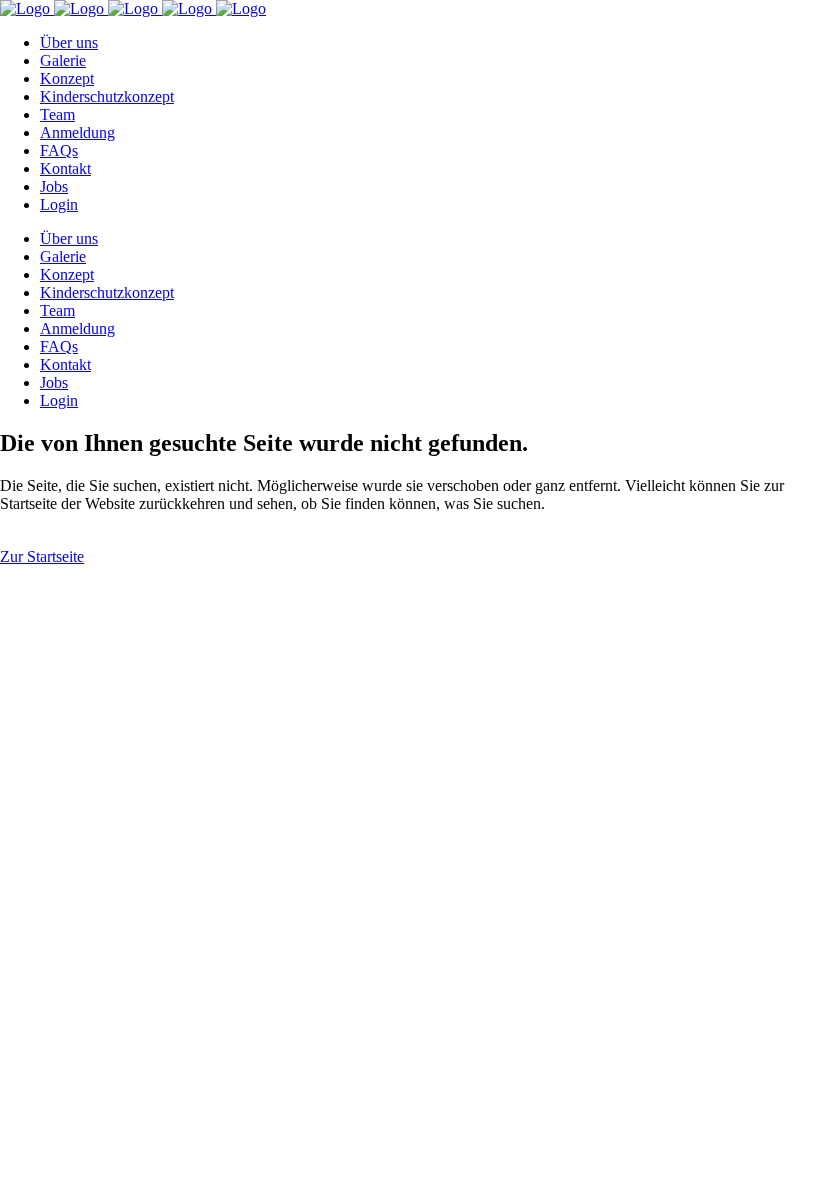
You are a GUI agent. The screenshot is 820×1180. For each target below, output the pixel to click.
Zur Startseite (42, 556)
